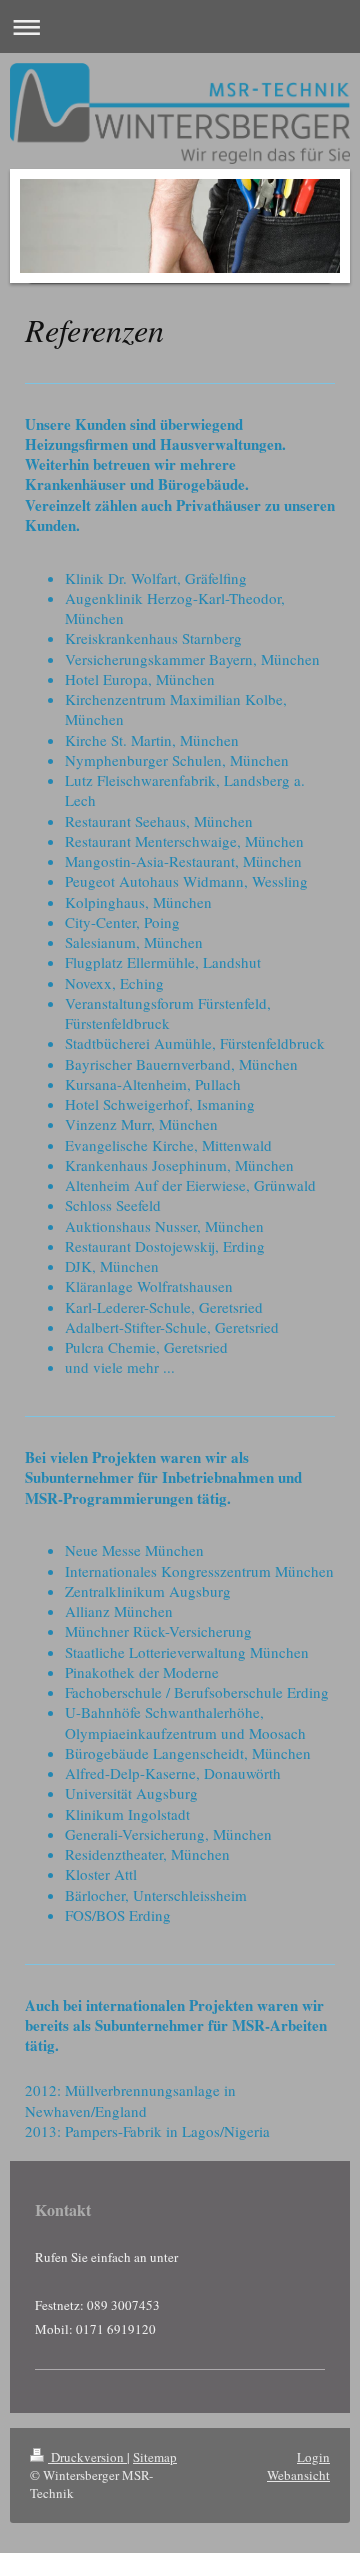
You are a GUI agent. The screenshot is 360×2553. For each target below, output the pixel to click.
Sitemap (155, 2457)
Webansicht (298, 2475)
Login (313, 2457)
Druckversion (87, 2457)
